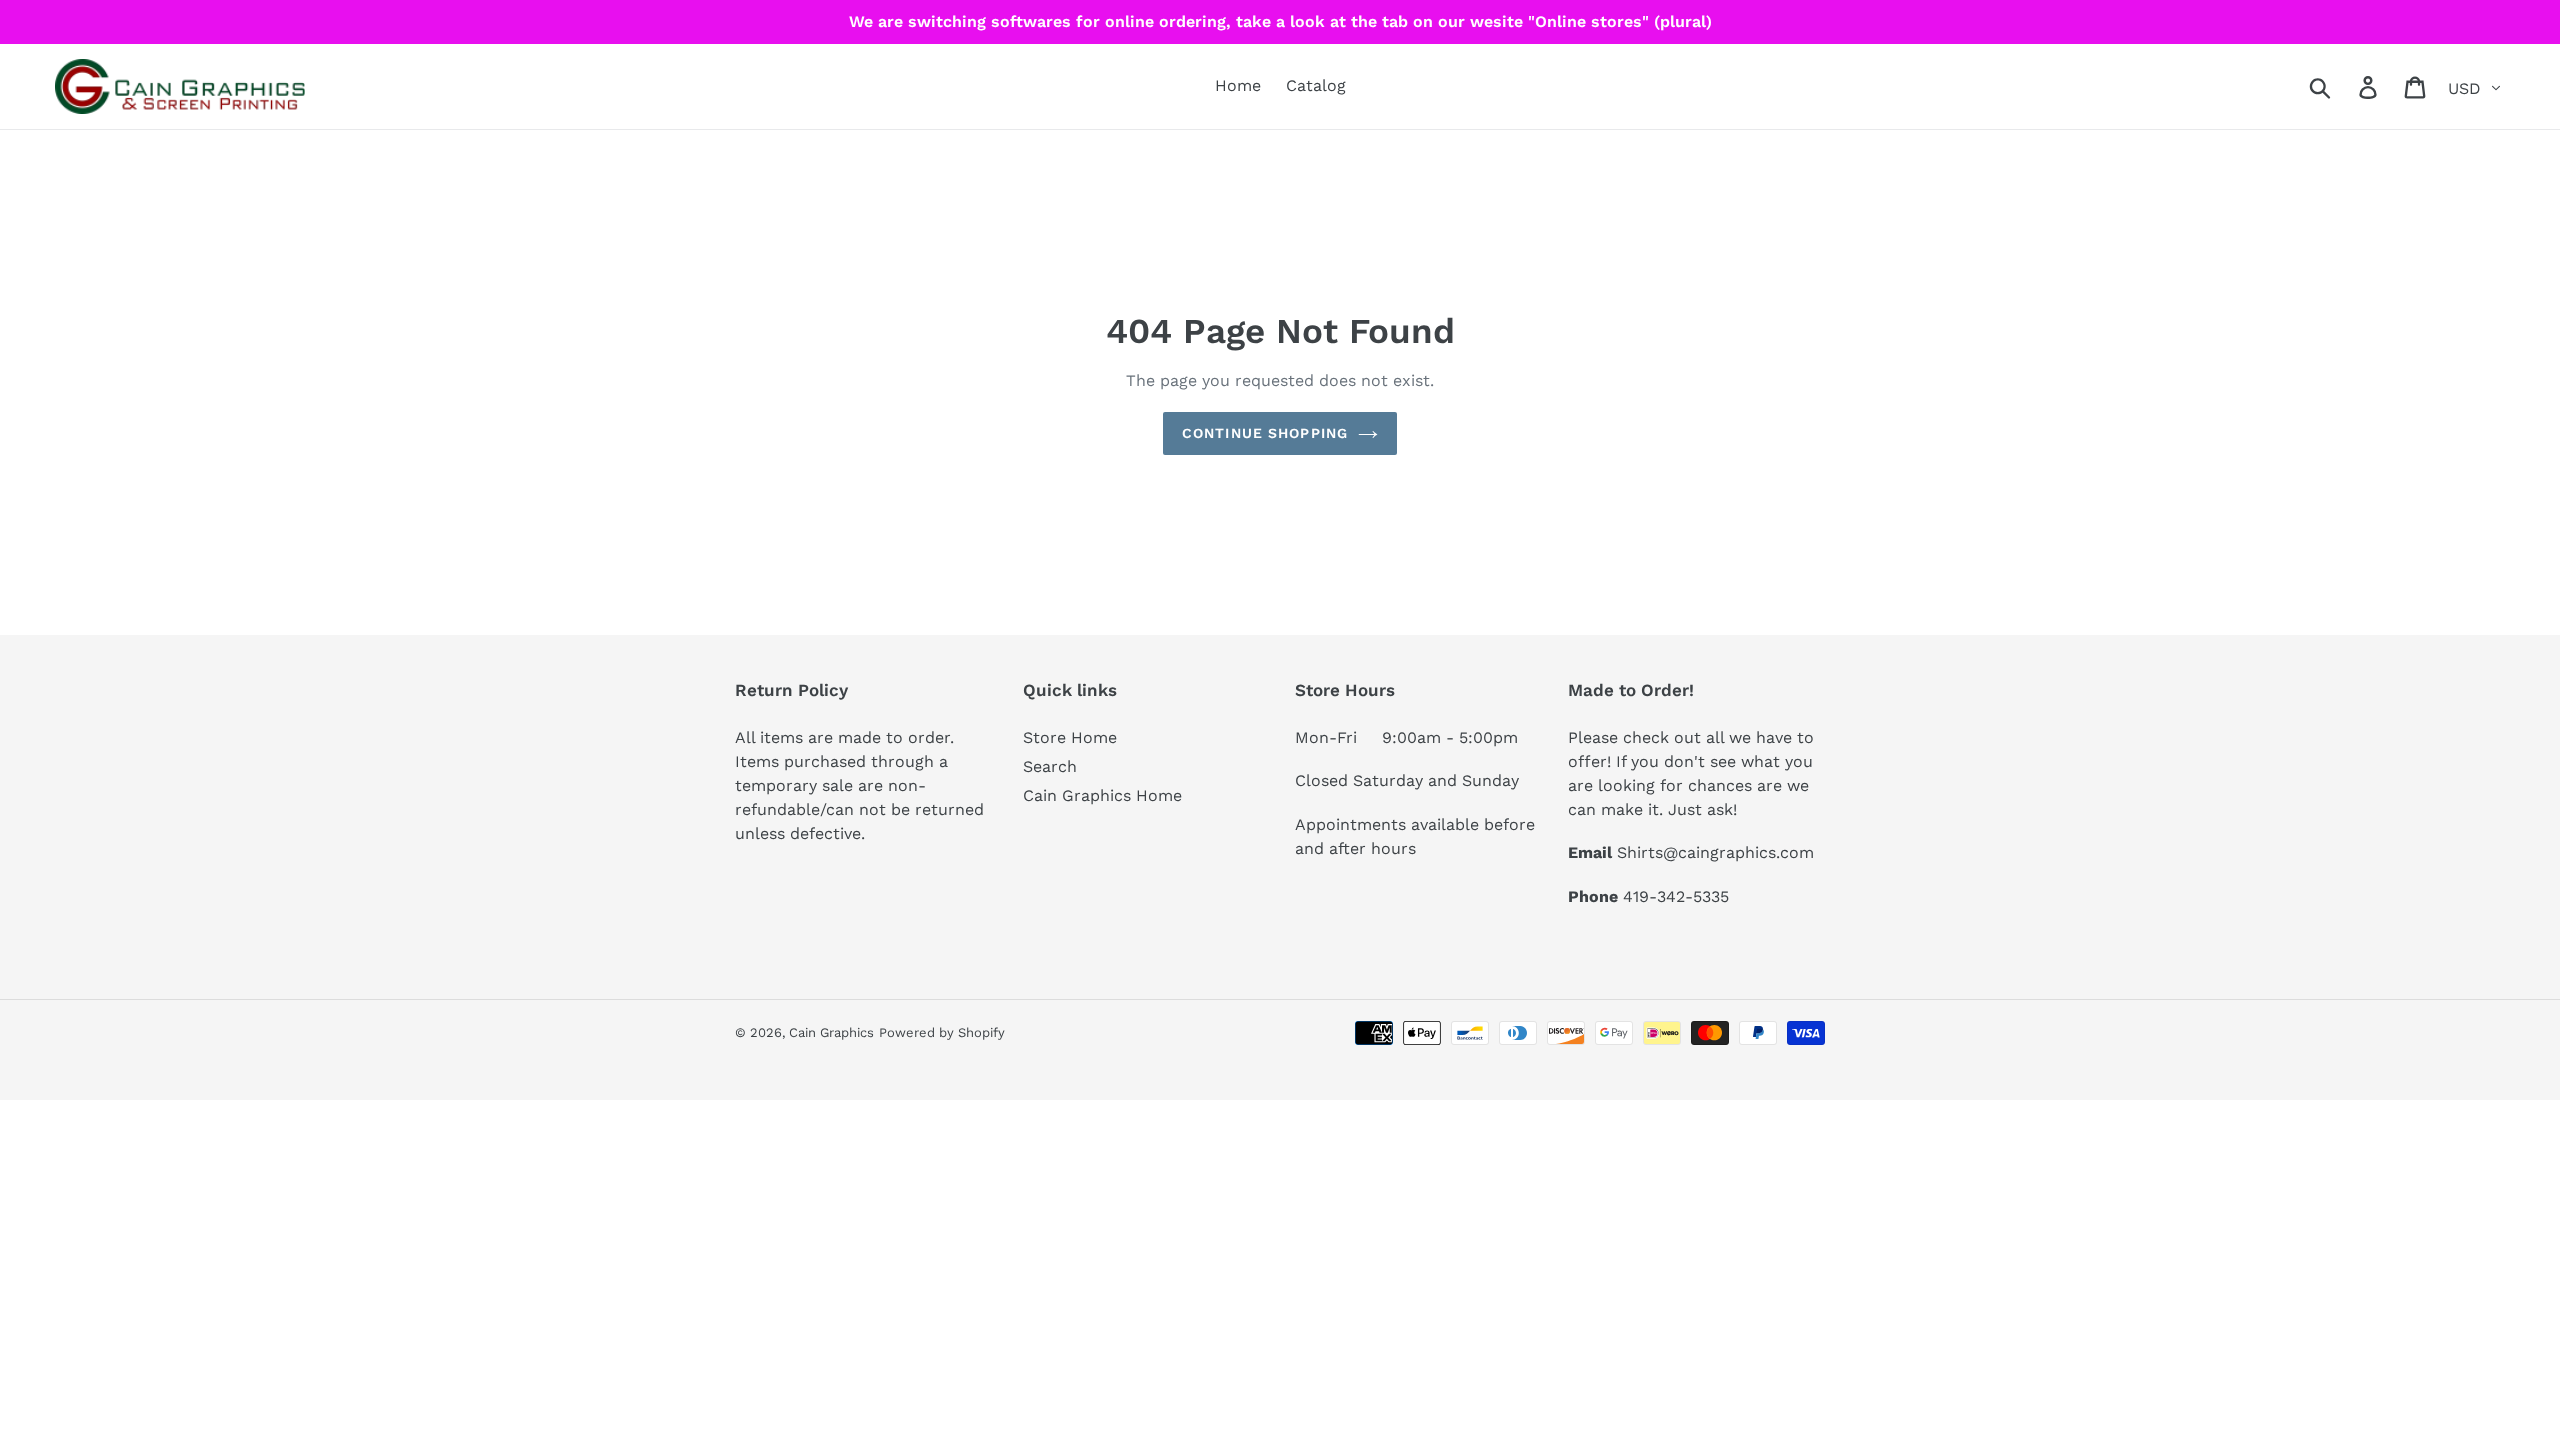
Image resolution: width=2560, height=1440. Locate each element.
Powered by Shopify (942, 1032)
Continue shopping (1265, 433)
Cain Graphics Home (1102, 795)
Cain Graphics (831, 1032)
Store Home (1070, 737)
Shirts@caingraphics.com (1715, 852)
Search (1050, 766)
